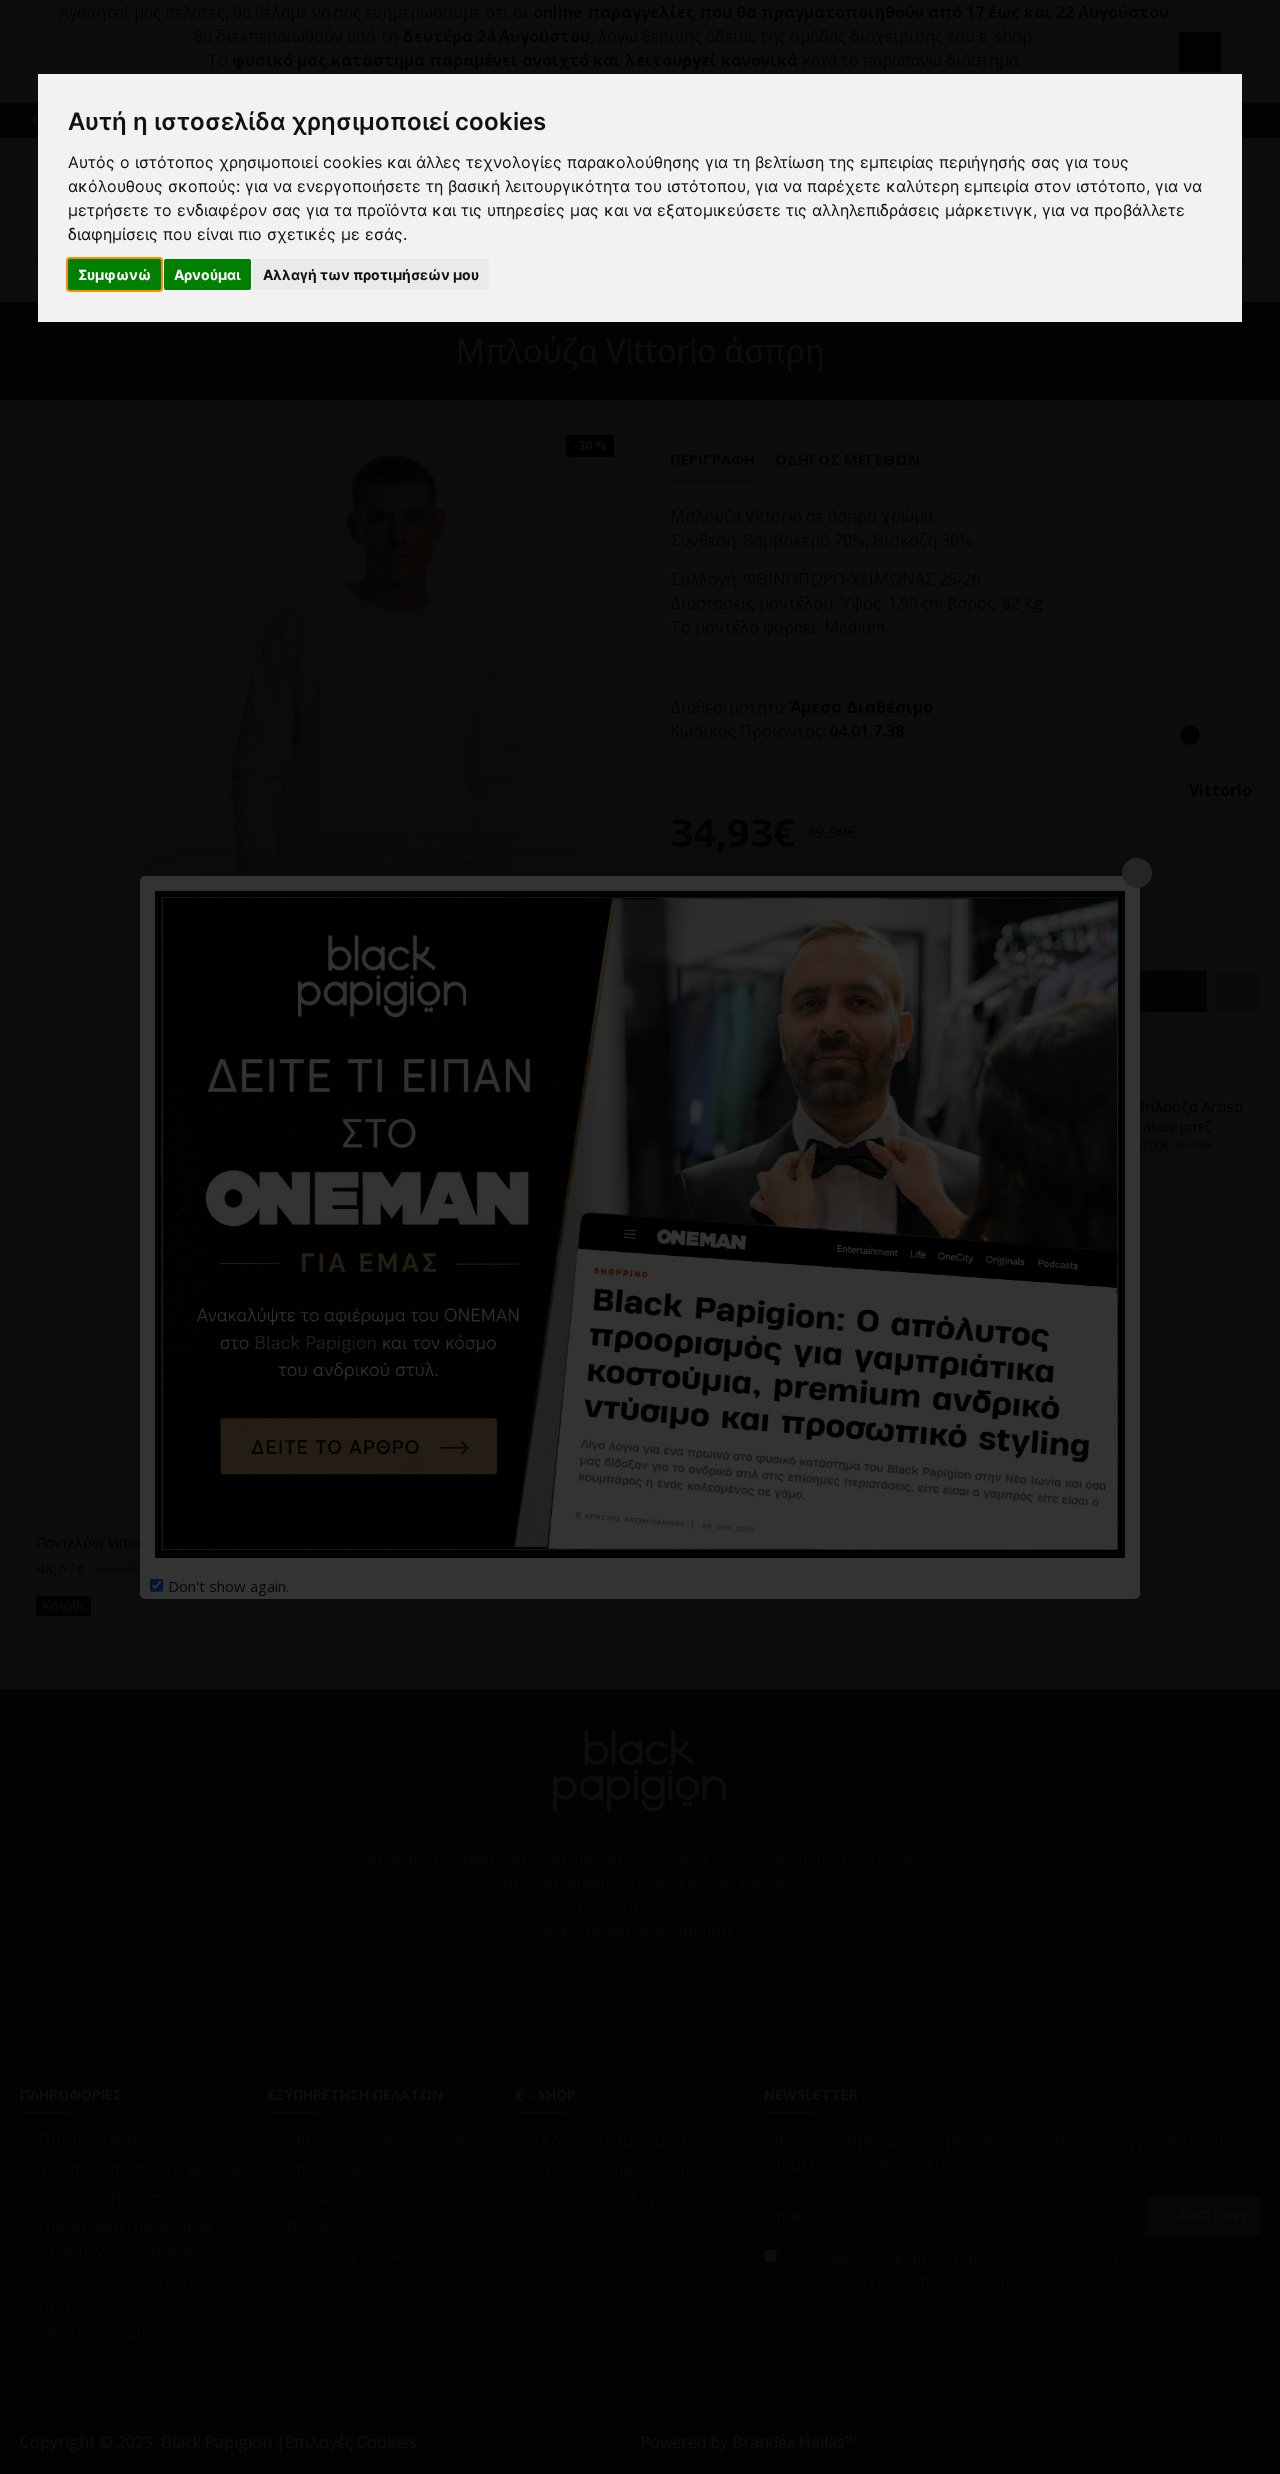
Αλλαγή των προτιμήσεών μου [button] (371, 274)
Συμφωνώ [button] (114, 274)
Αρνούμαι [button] (207, 274)
